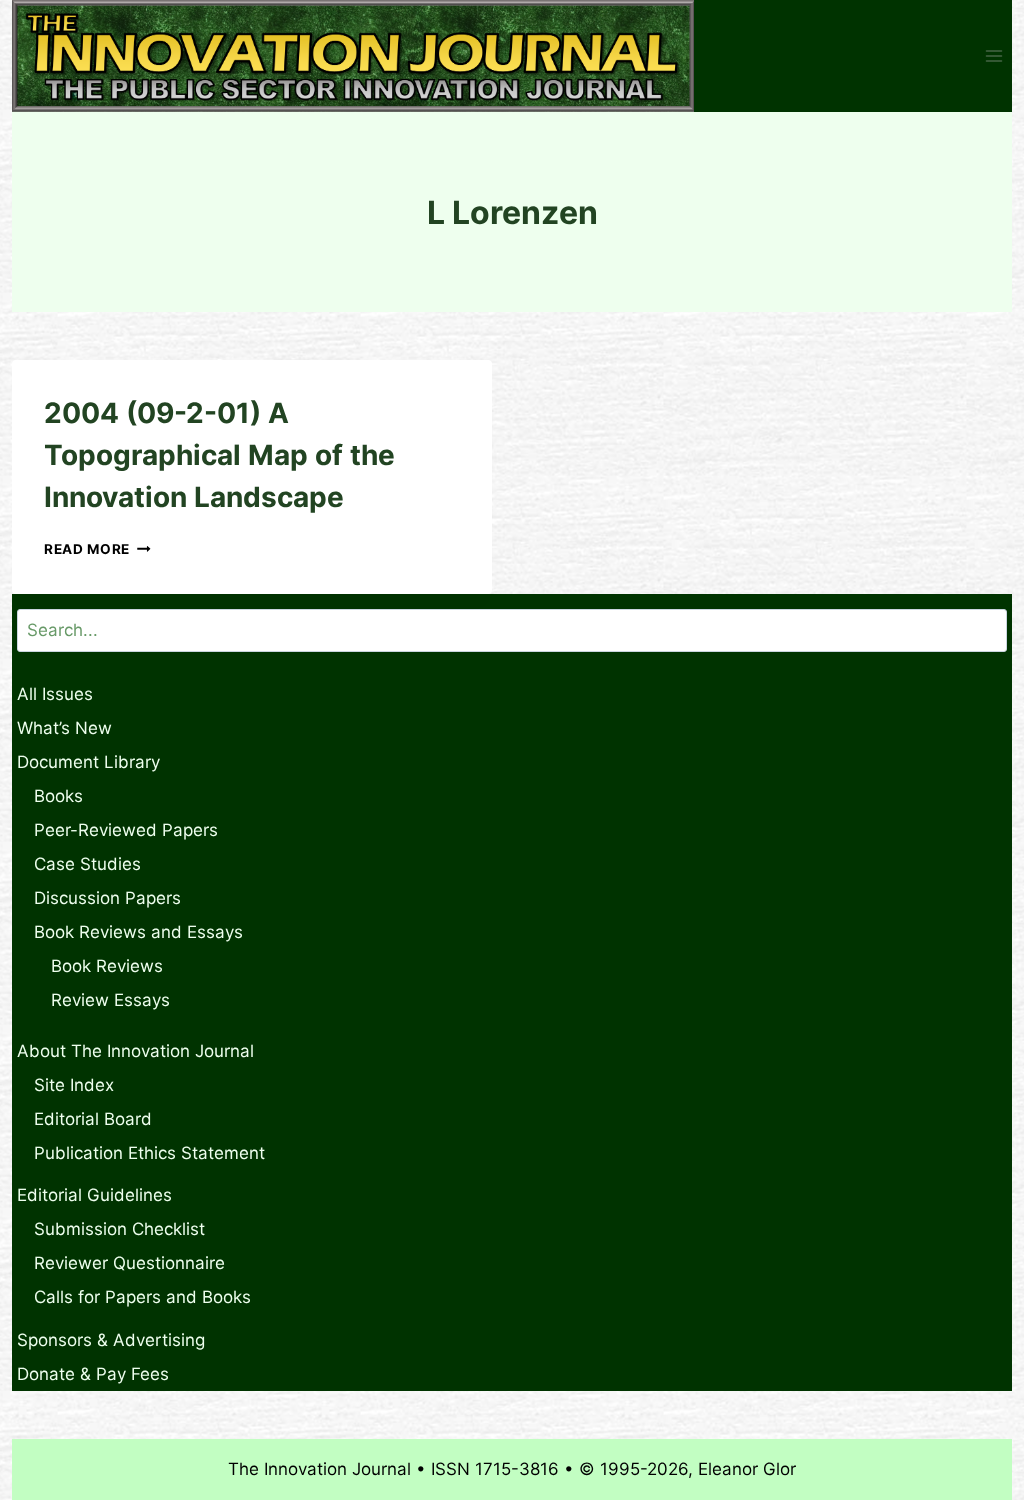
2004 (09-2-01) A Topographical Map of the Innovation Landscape (219, 455)
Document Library (88, 762)
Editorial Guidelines (94, 1195)
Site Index (74, 1085)
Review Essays (110, 1000)
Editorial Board (93, 1119)
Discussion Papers (107, 898)
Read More (97, 549)
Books (58, 796)
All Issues (55, 694)
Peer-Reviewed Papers (126, 830)
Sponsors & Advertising (111, 1340)
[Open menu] (993, 56)
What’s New (64, 728)
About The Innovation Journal (135, 1051)
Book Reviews (107, 966)
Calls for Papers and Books (142, 1297)
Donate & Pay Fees (93, 1374)
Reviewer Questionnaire (129, 1263)
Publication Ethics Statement (149, 1153)
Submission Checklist (119, 1229)
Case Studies (87, 864)
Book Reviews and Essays (138, 932)
